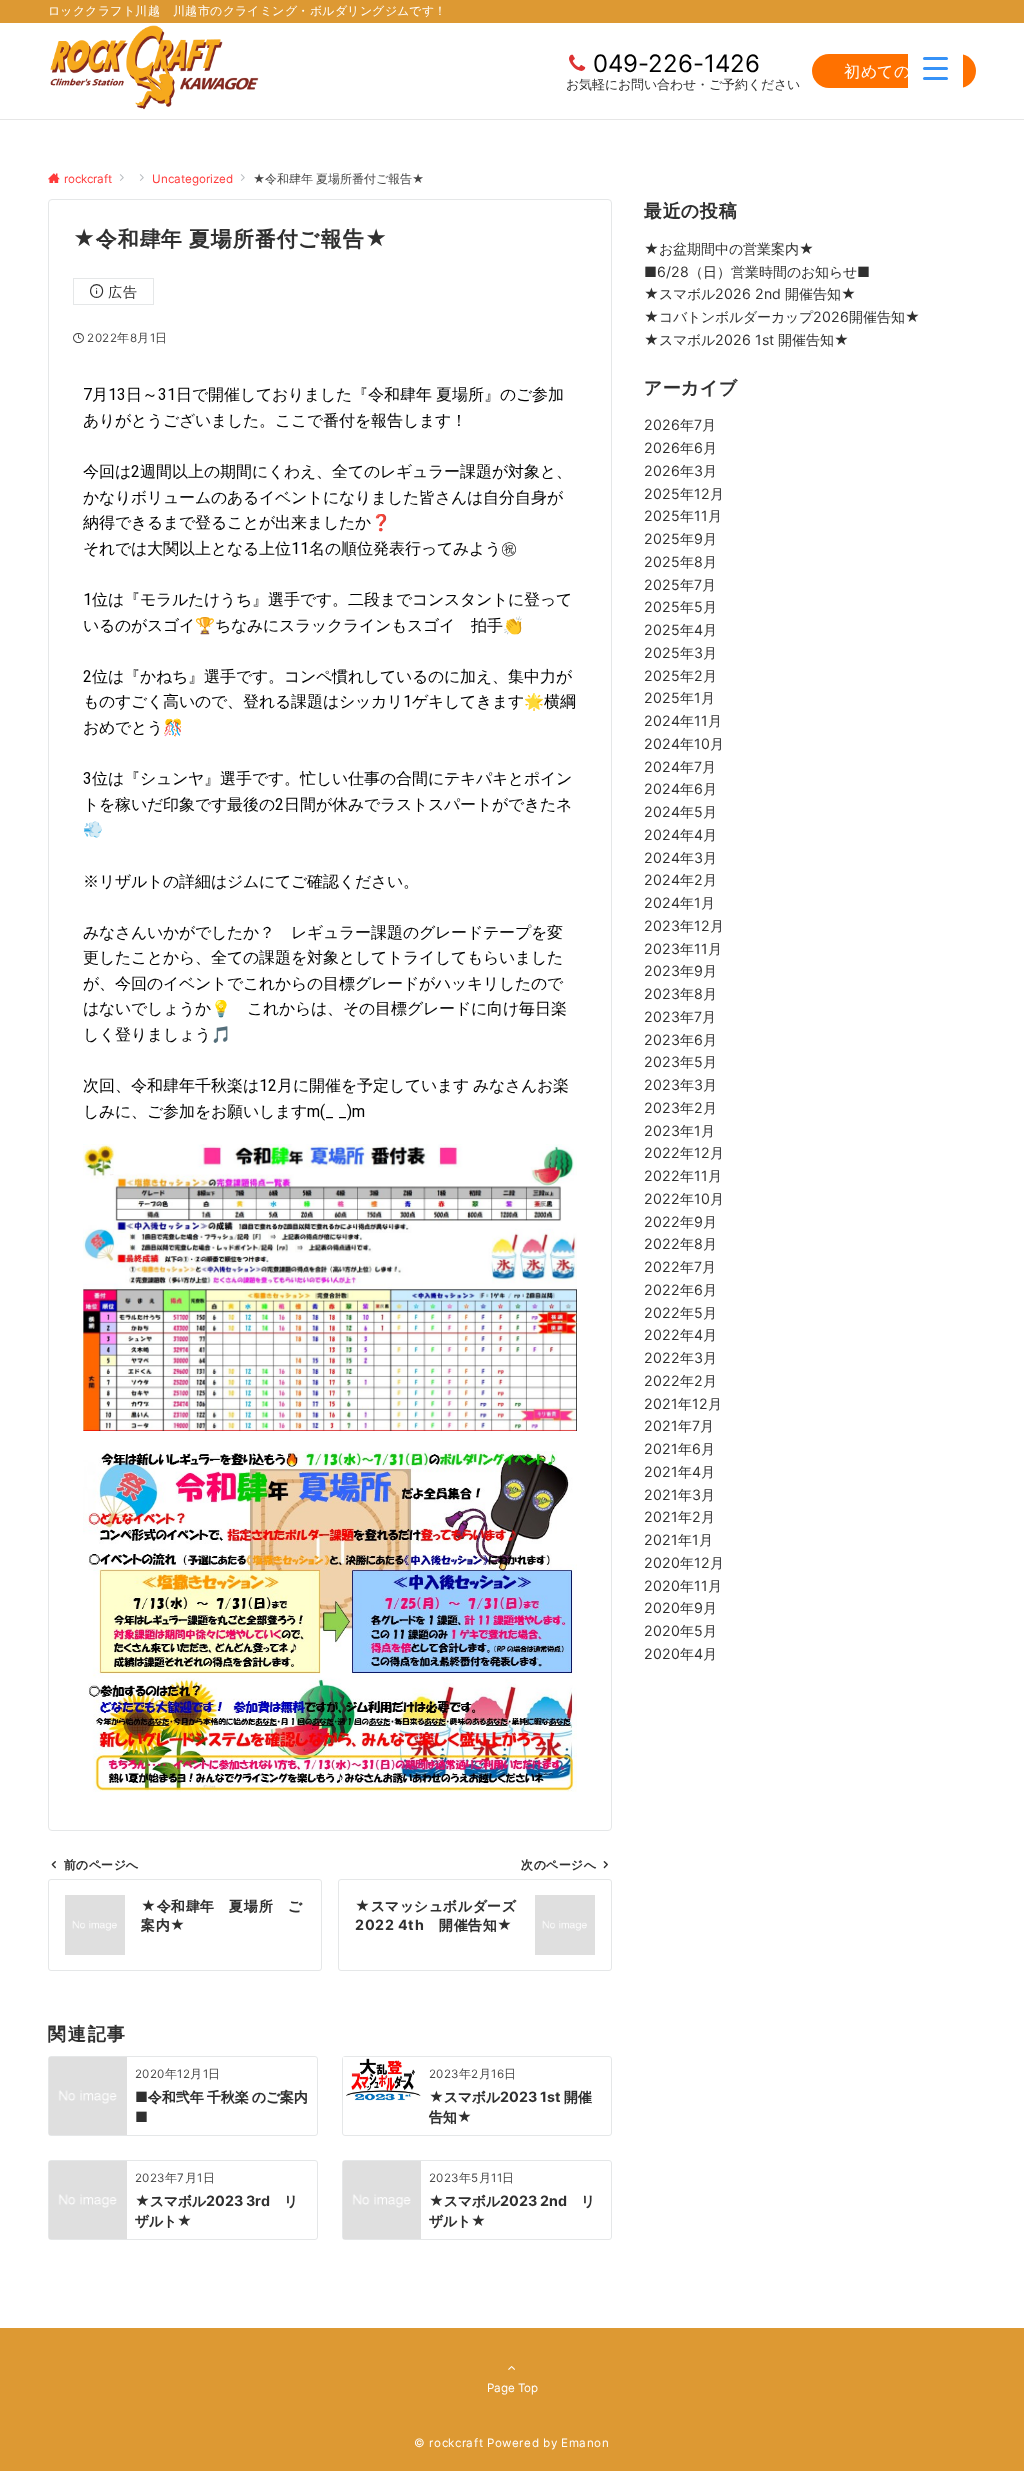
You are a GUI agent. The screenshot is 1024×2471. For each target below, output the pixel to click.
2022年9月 (680, 1221)
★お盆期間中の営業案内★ (729, 248)
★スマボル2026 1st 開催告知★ (746, 339)
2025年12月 (684, 493)
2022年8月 (680, 1243)
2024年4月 (680, 834)
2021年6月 (679, 1448)
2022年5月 (680, 1312)
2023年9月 (680, 970)
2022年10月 (684, 1198)
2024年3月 (680, 857)
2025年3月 (680, 652)
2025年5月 (680, 606)
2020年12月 (684, 1562)
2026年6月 (680, 447)
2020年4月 (680, 1653)
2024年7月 (680, 766)
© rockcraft (448, 2443)
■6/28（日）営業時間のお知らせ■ (757, 271)
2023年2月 (680, 1107)
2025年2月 (680, 675)
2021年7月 (679, 1425)
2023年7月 (680, 1016)
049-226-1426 (676, 63)
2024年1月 (679, 902)
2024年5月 (680, 811)
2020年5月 (680, 1630)
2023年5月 (680, 1061)
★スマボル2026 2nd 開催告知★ (750, 293)
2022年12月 (684, 1152)
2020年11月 (683, 1585)
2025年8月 (680, 561)
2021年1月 (678, 1539)
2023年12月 (684, 925)
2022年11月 (683, 1175)
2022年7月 (680, 1266)
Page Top (512, 2388)
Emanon (585, 2443)
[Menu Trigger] (935, 67)
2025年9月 (680, 538)
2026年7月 (680, 424)
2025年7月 (680, 584)
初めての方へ (894, 71)
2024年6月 (680, 788)
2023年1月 (679, 1130)
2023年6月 (680, 1039)
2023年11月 (683, 948)
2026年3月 (680, 470)
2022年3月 (680, 1357)
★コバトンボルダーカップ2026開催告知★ (782, 316)
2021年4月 (679, 1471)
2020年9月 (680, 1607)
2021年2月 (679, 1516)
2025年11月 (683, 515)
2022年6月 (680, 1289)
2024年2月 (680, 879)
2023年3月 (680, 1084)
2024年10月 (684, 743)
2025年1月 (679, 697)
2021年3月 (679, 1494)
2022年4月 (680, 1334)
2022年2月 (680, 1380)
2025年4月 (680, 629)
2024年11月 (683, 720)
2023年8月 (680, 993)
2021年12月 (683, 1403)
